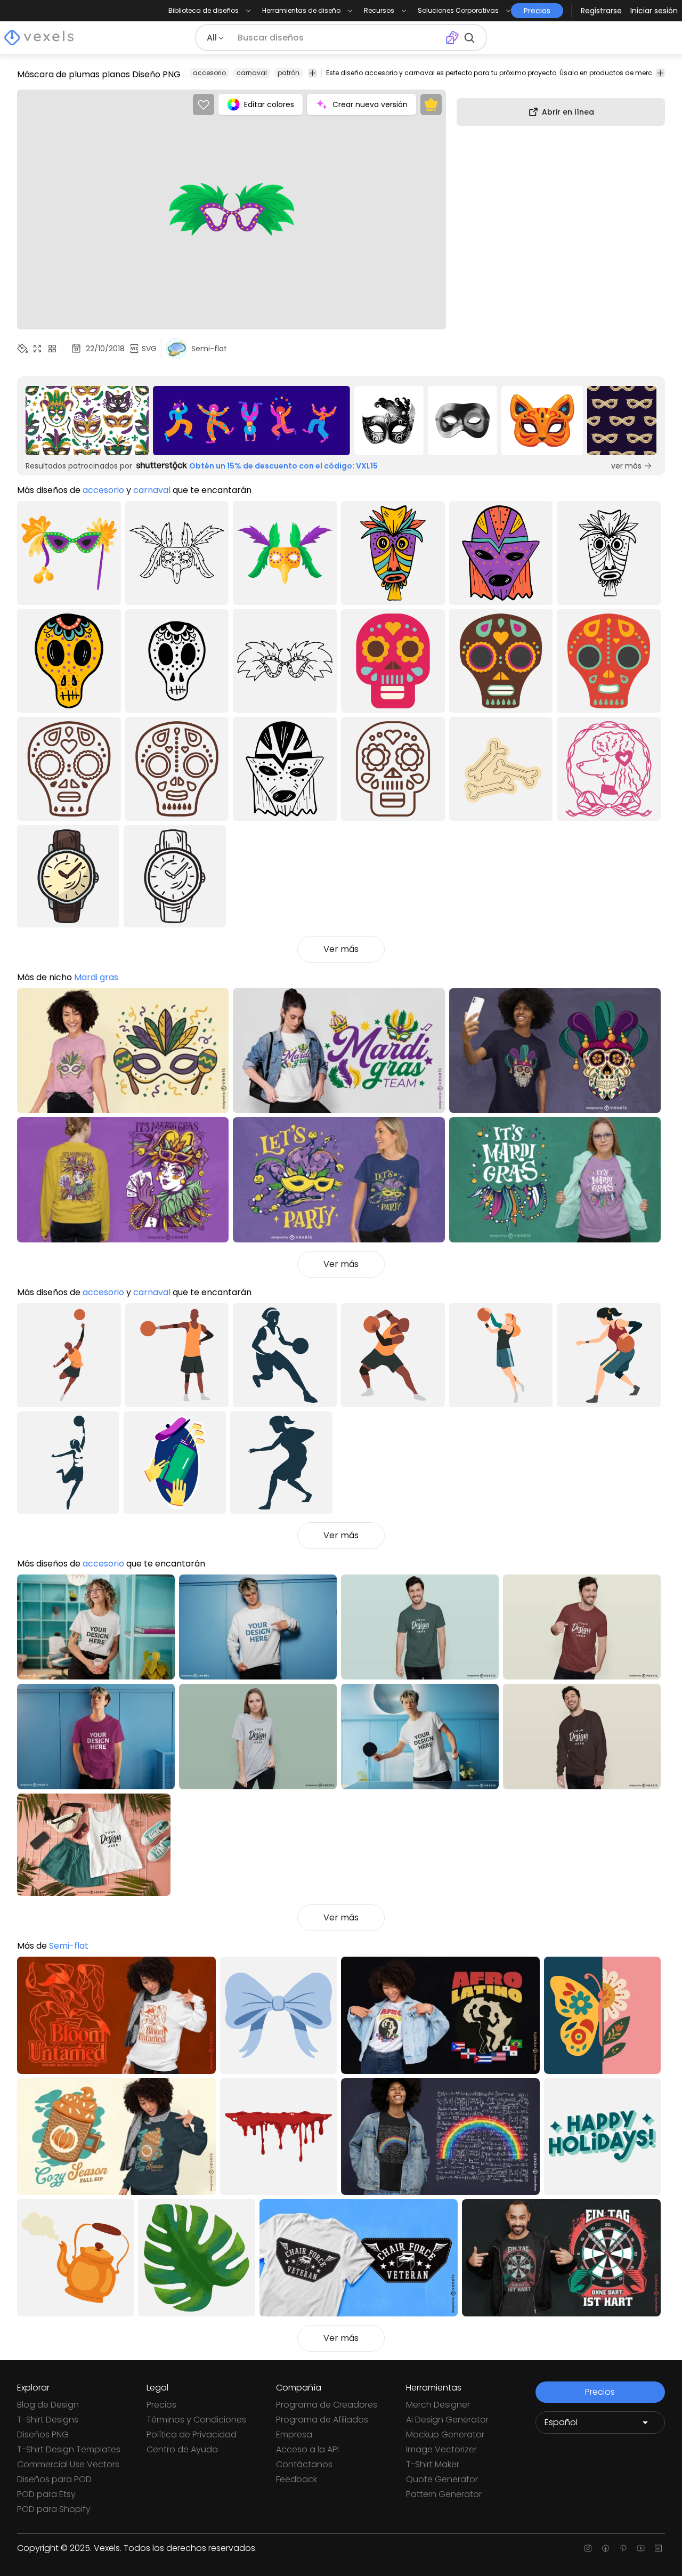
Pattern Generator (444, 2494)
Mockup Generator (445, 2434)
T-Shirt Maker (433, 2464)
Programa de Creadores (327, 2405)
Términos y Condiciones (196, 2420)
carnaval (252, 73)
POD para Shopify (54, 2509)
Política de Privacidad (192, 2434)
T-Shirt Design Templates (69, 2449)
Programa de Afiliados (322, 2420)
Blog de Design (48, 2405)
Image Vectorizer (441, 2449)
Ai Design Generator (447, 2420)
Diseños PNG (43, 2434)
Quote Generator (442, 2479)
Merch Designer (438, 2405)
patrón (289, 73)
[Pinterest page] (623, 2548)
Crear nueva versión (370, 104)
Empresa (294, 2434)
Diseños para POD (54, 2479)
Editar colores (269, 104)
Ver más (341, 949)
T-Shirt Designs (48, 2420)
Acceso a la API (307, 2449)
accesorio (209, 73)
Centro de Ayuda (182, 2449)
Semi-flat (69, 1946)
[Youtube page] (641, 2548)
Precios (161, 2405)
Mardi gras (96, 977)
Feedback (297, 2479)
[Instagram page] (588, 2548)
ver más (626, 466)
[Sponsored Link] (87, 421)
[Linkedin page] (658, 2548)
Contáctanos (304, 2464)
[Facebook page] (606, 2548)
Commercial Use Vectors (68, 2464)
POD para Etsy (46, 2494)
